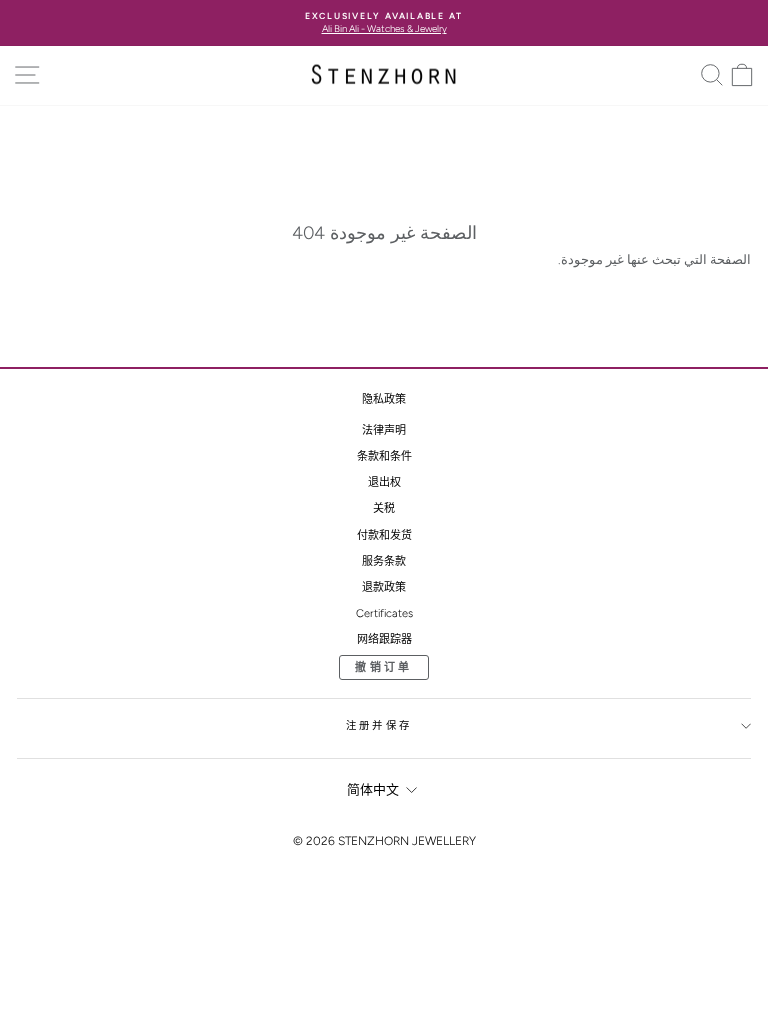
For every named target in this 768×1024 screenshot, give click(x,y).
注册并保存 (379, 725)
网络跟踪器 (384, 639)
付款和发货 (384, 535)
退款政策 (384, 587)
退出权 (384, 482)
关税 (384, 508)
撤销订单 (383, 667)
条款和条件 (384, 456)
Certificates (384, 613)
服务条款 (384, 561)
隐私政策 (384, 399)
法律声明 (384, 430)
